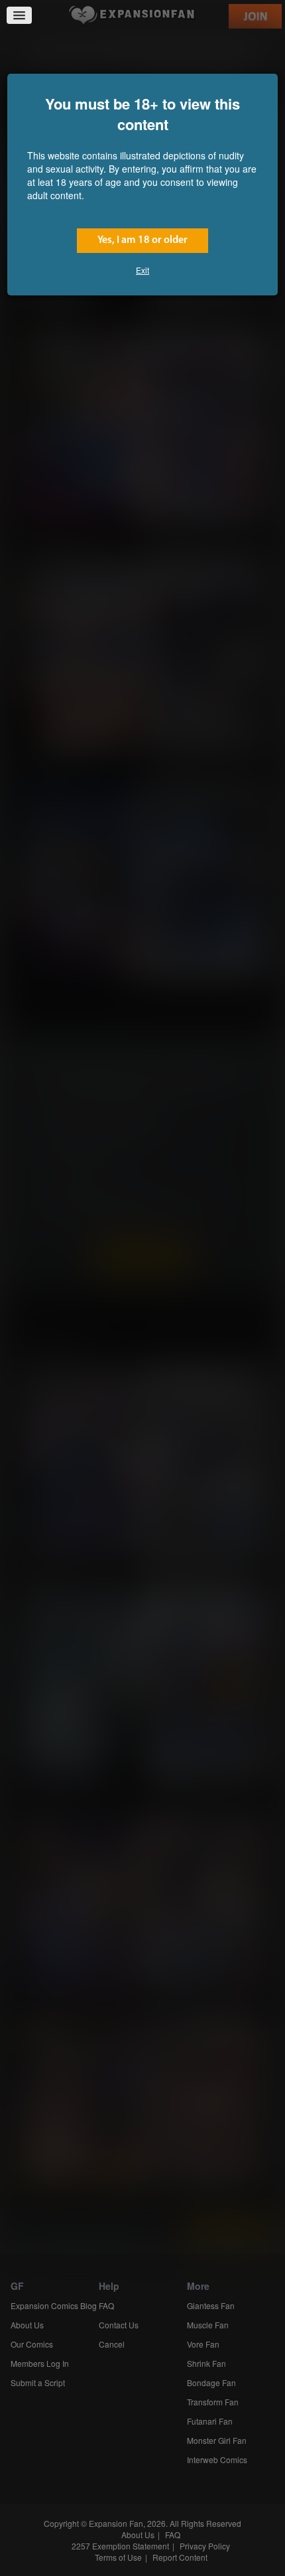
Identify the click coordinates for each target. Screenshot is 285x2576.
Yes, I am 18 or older (142, 240)
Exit (142, 270)
